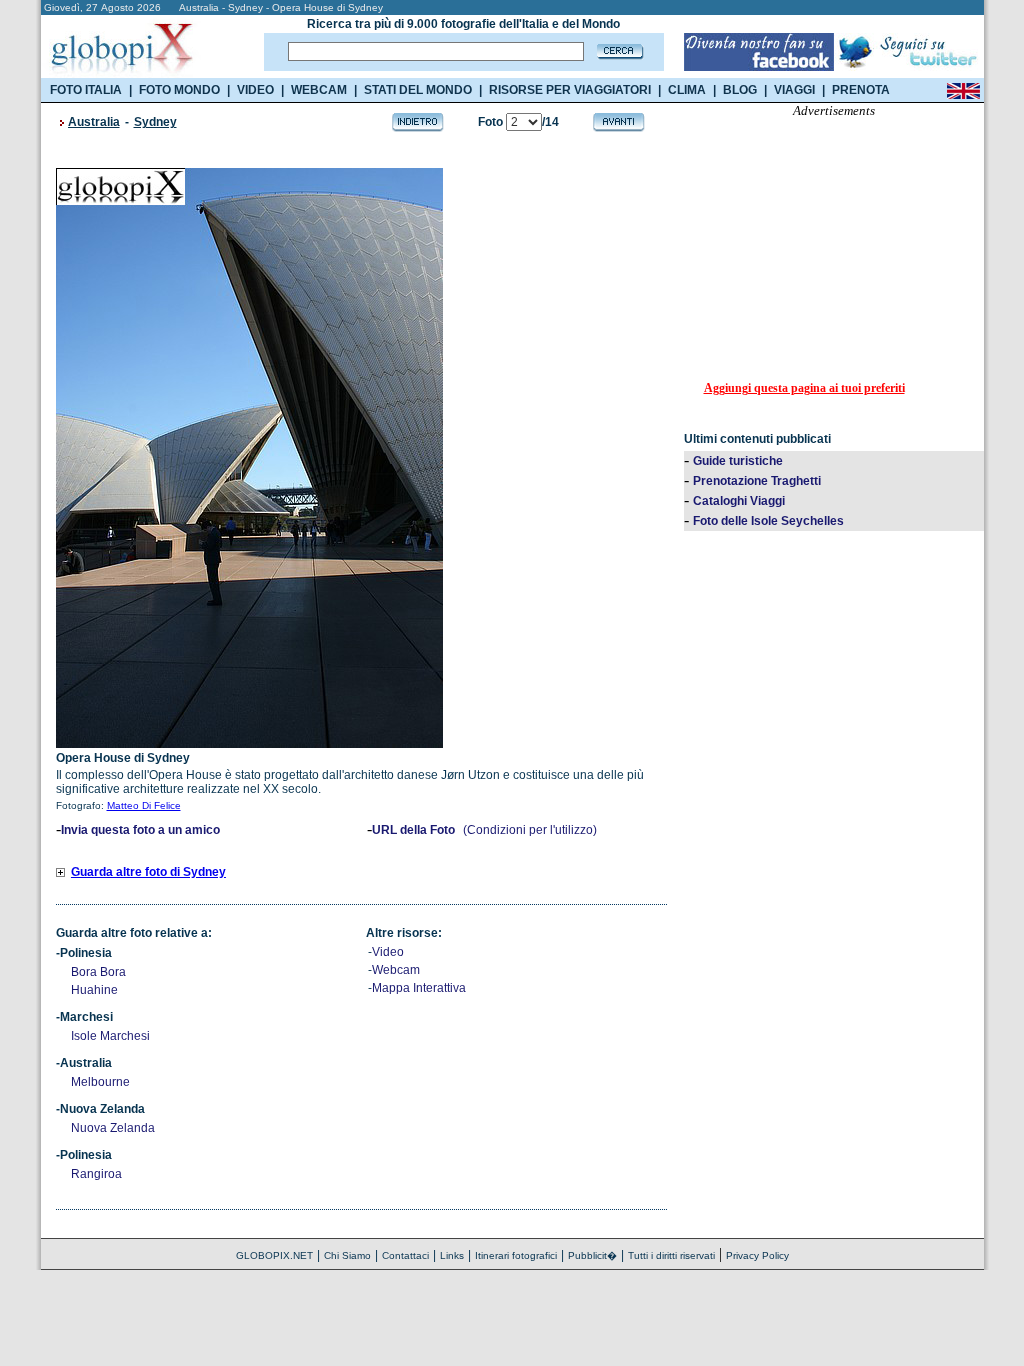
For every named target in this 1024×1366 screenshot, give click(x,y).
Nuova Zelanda (113, 1128)
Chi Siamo (347, 1255)
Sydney (155, 122)
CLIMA (687, 90)
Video (388, 952)
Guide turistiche (738, 461)
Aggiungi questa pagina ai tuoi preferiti (804, 388)
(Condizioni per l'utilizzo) (530, 830)
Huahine (94, 990)
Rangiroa (96, 1174)
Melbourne (100, 1082)
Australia (94, 122)
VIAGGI (794, 90)
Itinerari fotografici (516, 1255)
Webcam (396, 970)
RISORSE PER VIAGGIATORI (570, 90)
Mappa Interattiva (419, 988)
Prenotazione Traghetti (757, 481)
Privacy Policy (757, 1255)
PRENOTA (861, 90)
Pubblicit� (592, 1255)
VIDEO (255, 90)
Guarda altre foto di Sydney (148, 872)
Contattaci (405, 1255)
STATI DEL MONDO (418, 90)
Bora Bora (98, 972)
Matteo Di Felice (144, 805)
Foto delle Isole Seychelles (768, 521)
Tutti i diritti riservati (671, 1255)
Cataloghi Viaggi (739, 501)
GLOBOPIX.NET (274, 1255)
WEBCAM (319, 90)
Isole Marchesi (110, 1036)
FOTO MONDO (179, 90)
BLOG (740, 90)
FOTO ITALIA (86, 90)
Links (452, 1255)
